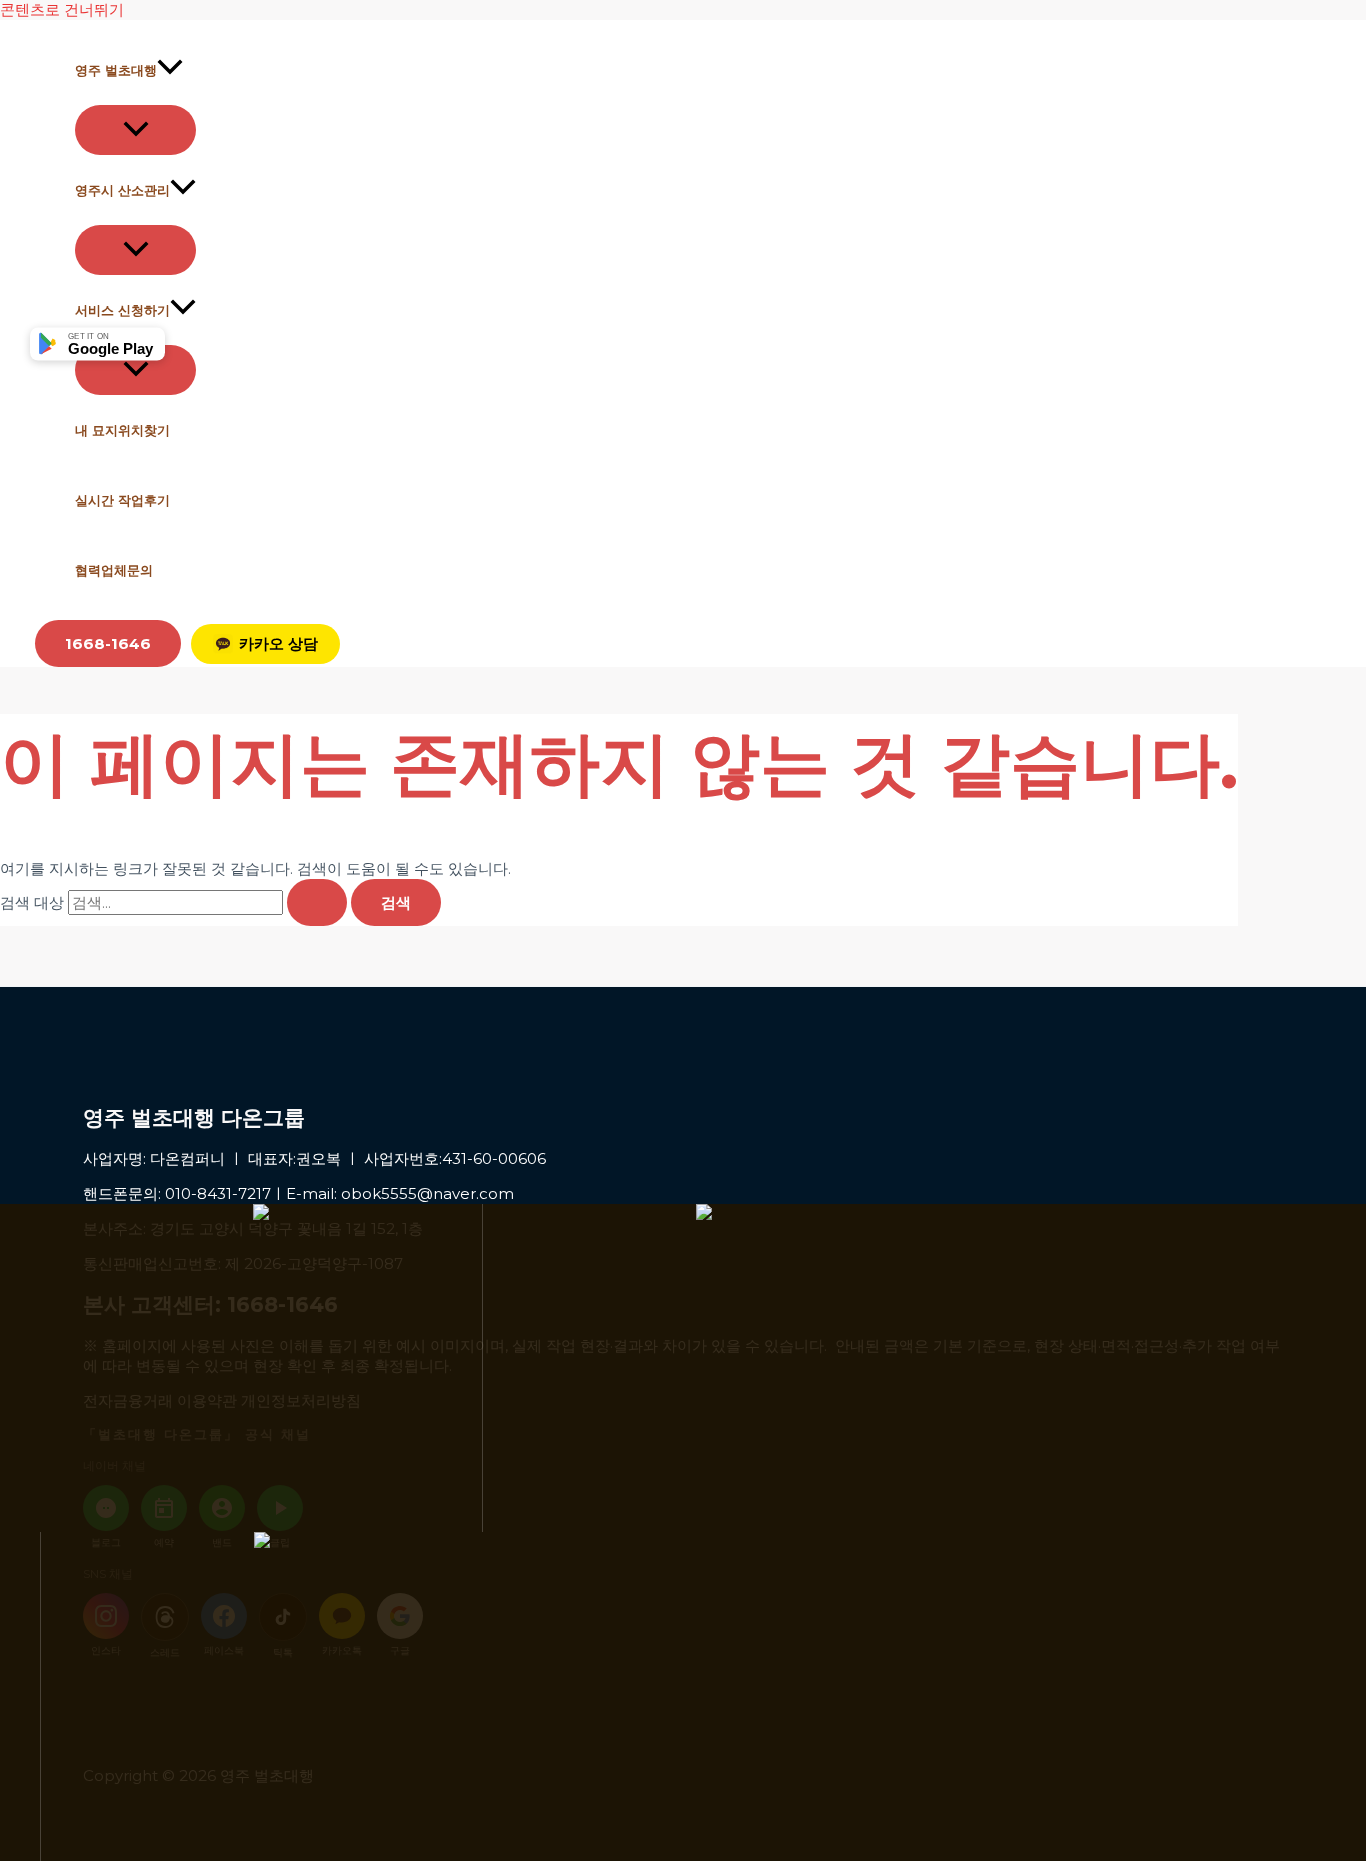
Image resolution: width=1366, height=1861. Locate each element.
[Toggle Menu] (135, 130)
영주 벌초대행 (116, 70)
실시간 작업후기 (122, 500)
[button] (170, 70)
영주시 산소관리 (122, 190)
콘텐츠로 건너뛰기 (62, 9)
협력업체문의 (114, 570)
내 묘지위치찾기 (122, 430)
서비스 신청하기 (122, 310)
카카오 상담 (278, 643)
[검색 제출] (317, 902)
